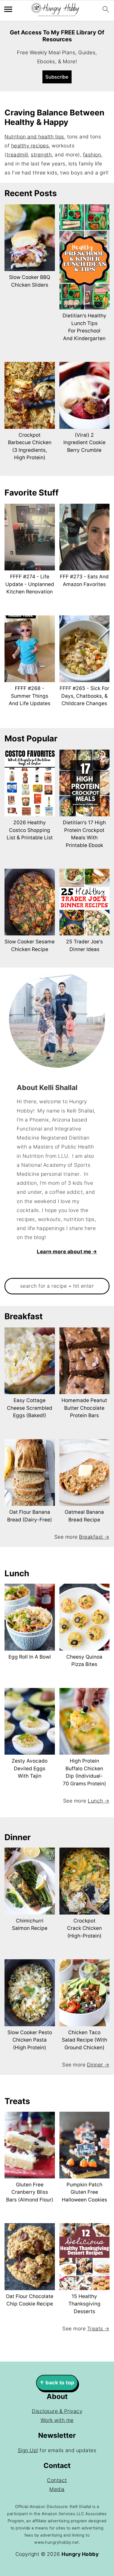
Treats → (98, 2329)
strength (41, 155)
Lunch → (99, 1801)
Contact (57, 2480)
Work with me (57, 2420)
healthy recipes (30, 146)
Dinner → (98, 2065)
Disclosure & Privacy (57, 2411)
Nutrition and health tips (34, 137)
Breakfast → (94, 1537)
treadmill (17, 155)
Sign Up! (28, 2450)
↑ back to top (57, 2383)
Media (57, 2489)
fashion (92, 155)
